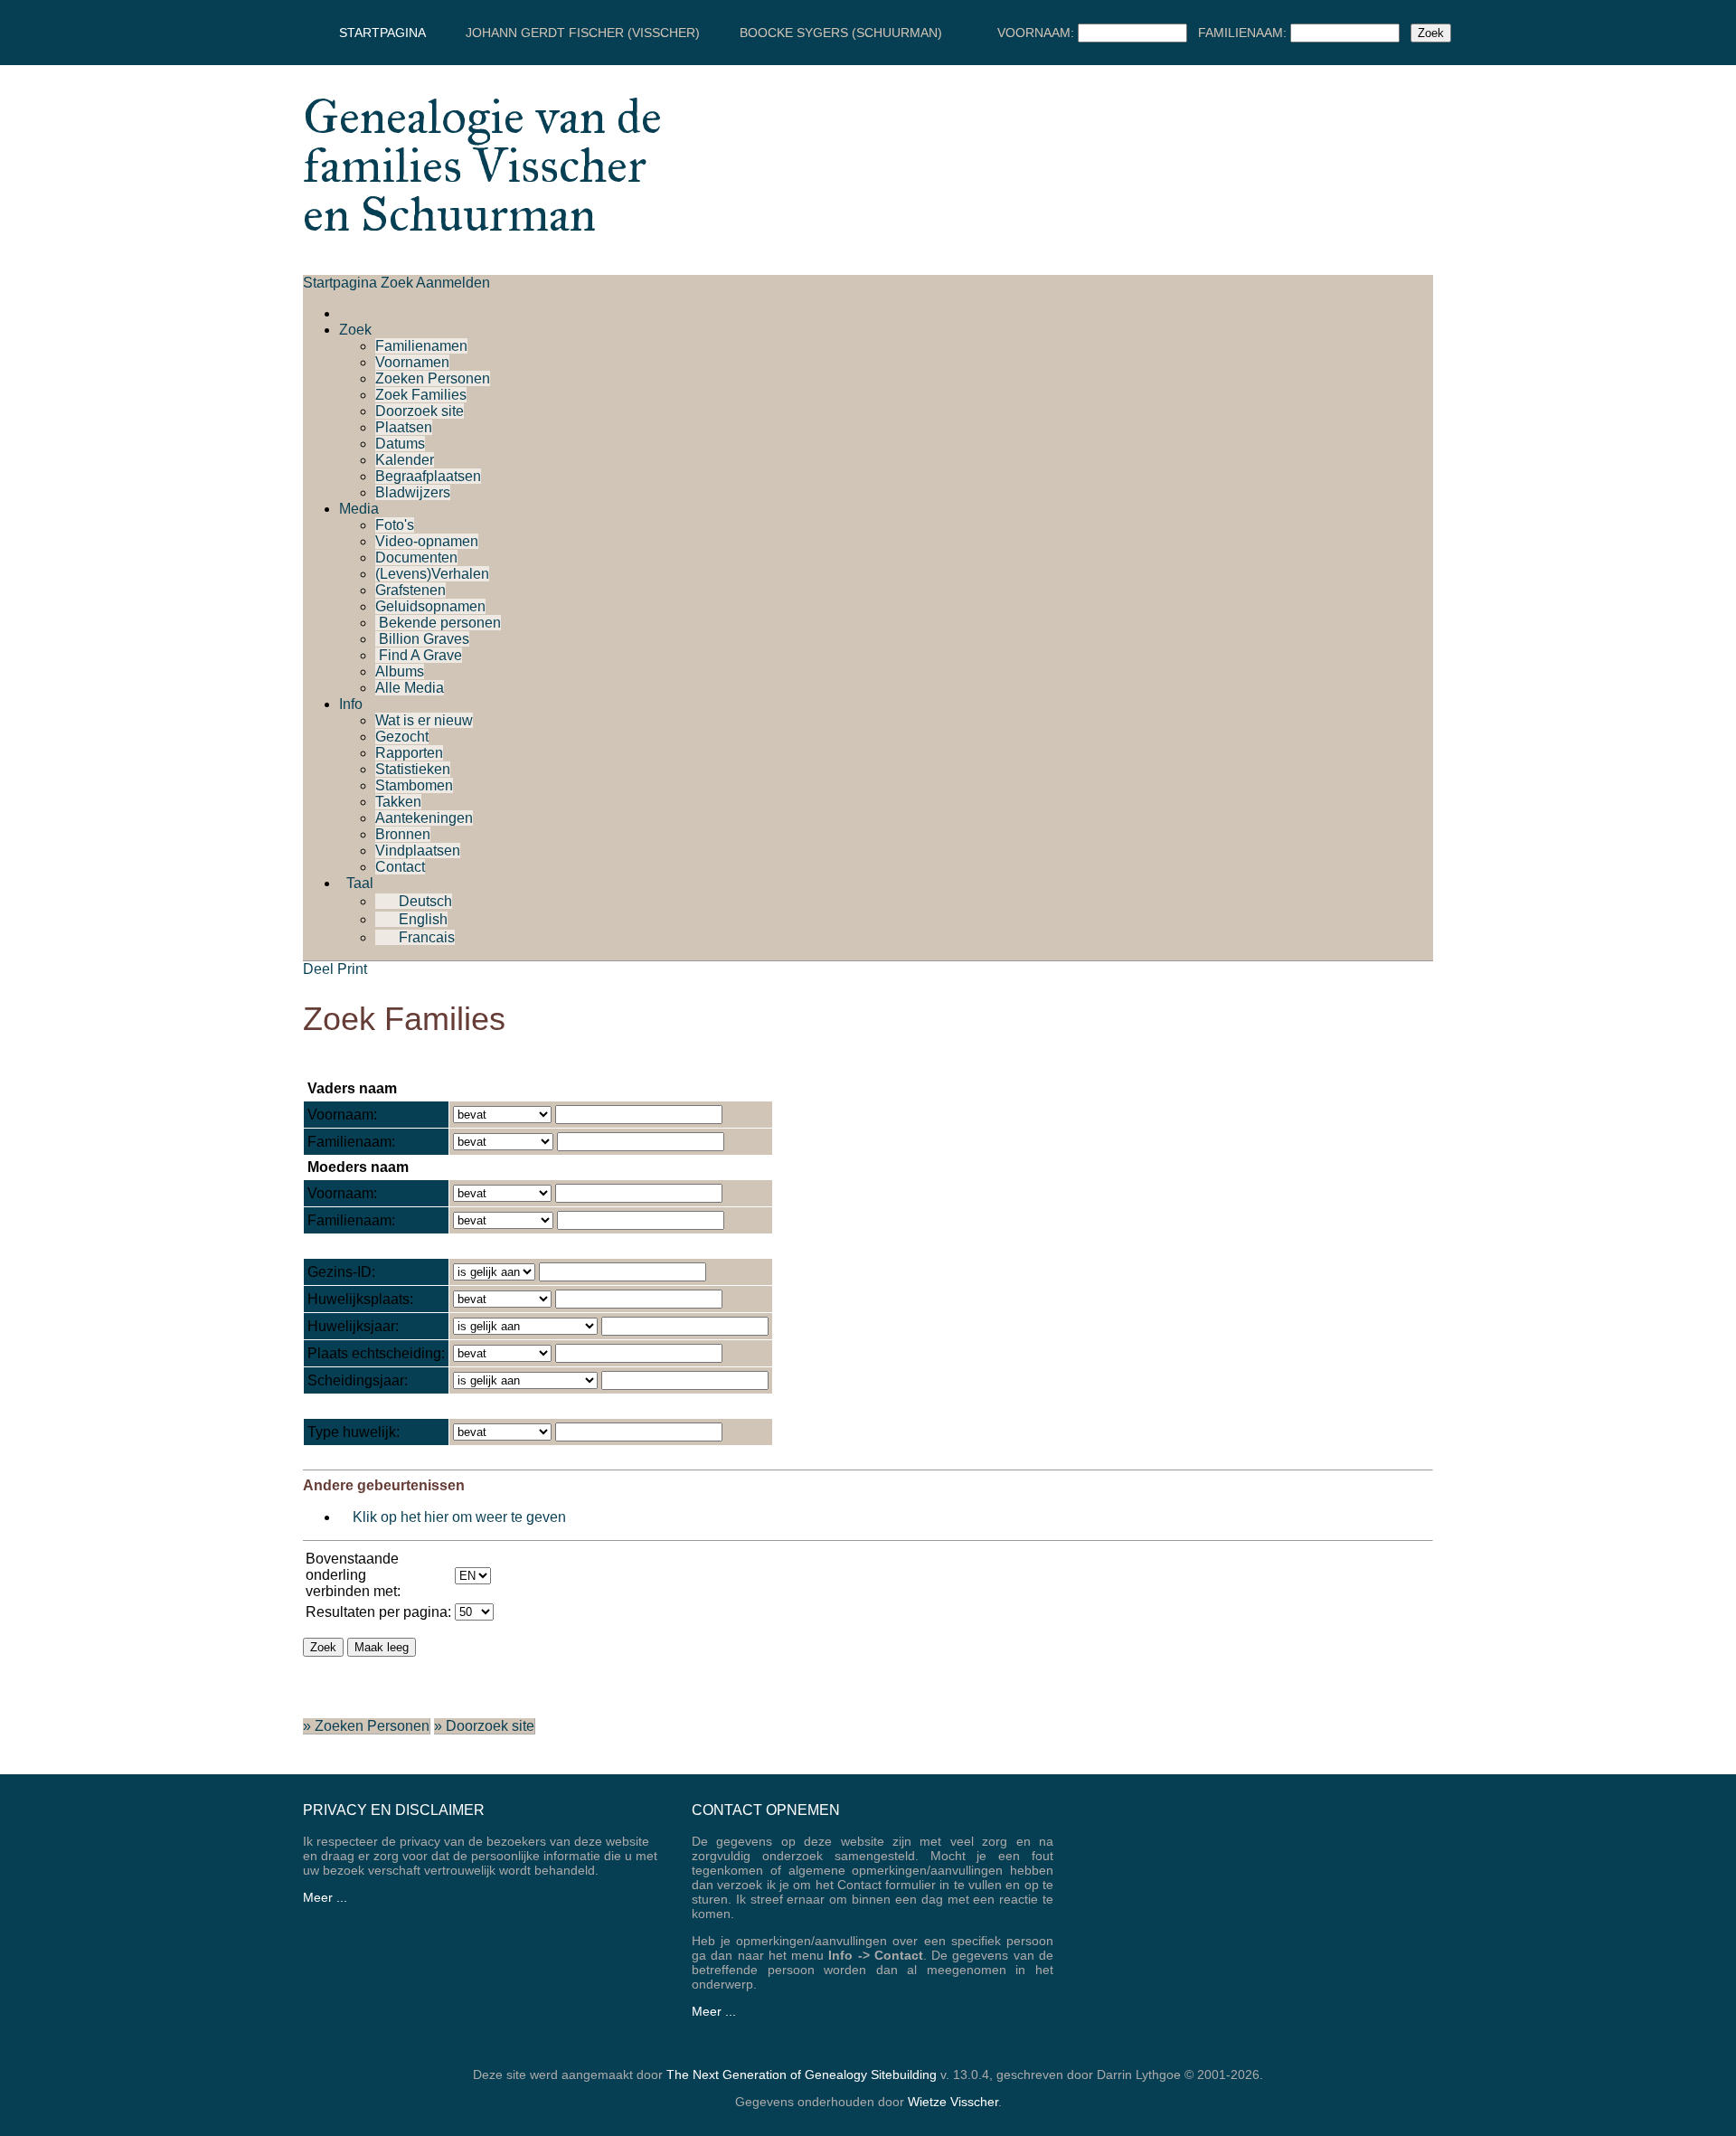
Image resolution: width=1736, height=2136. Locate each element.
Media (359, 509)
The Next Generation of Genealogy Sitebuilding (802, 2075)
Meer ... (325, 1897)
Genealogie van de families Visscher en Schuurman (482, 165)
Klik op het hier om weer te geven (459, 1517)
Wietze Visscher (953, 2102)
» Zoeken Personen (366, 1726)
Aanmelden (453, 283)
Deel (318, 969)
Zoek (397, 283)
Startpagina (382, 33)
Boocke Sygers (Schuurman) (841, 33)
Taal (358, 883)
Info (351, 704)
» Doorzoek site (484, 1726)
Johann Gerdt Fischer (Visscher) (583, 33)
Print (352, 969)
